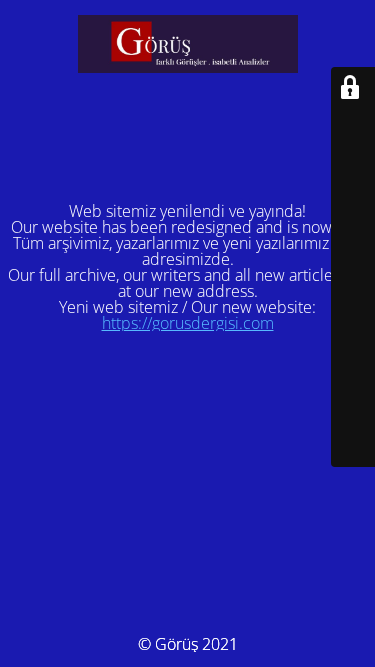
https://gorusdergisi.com (188, 323)
